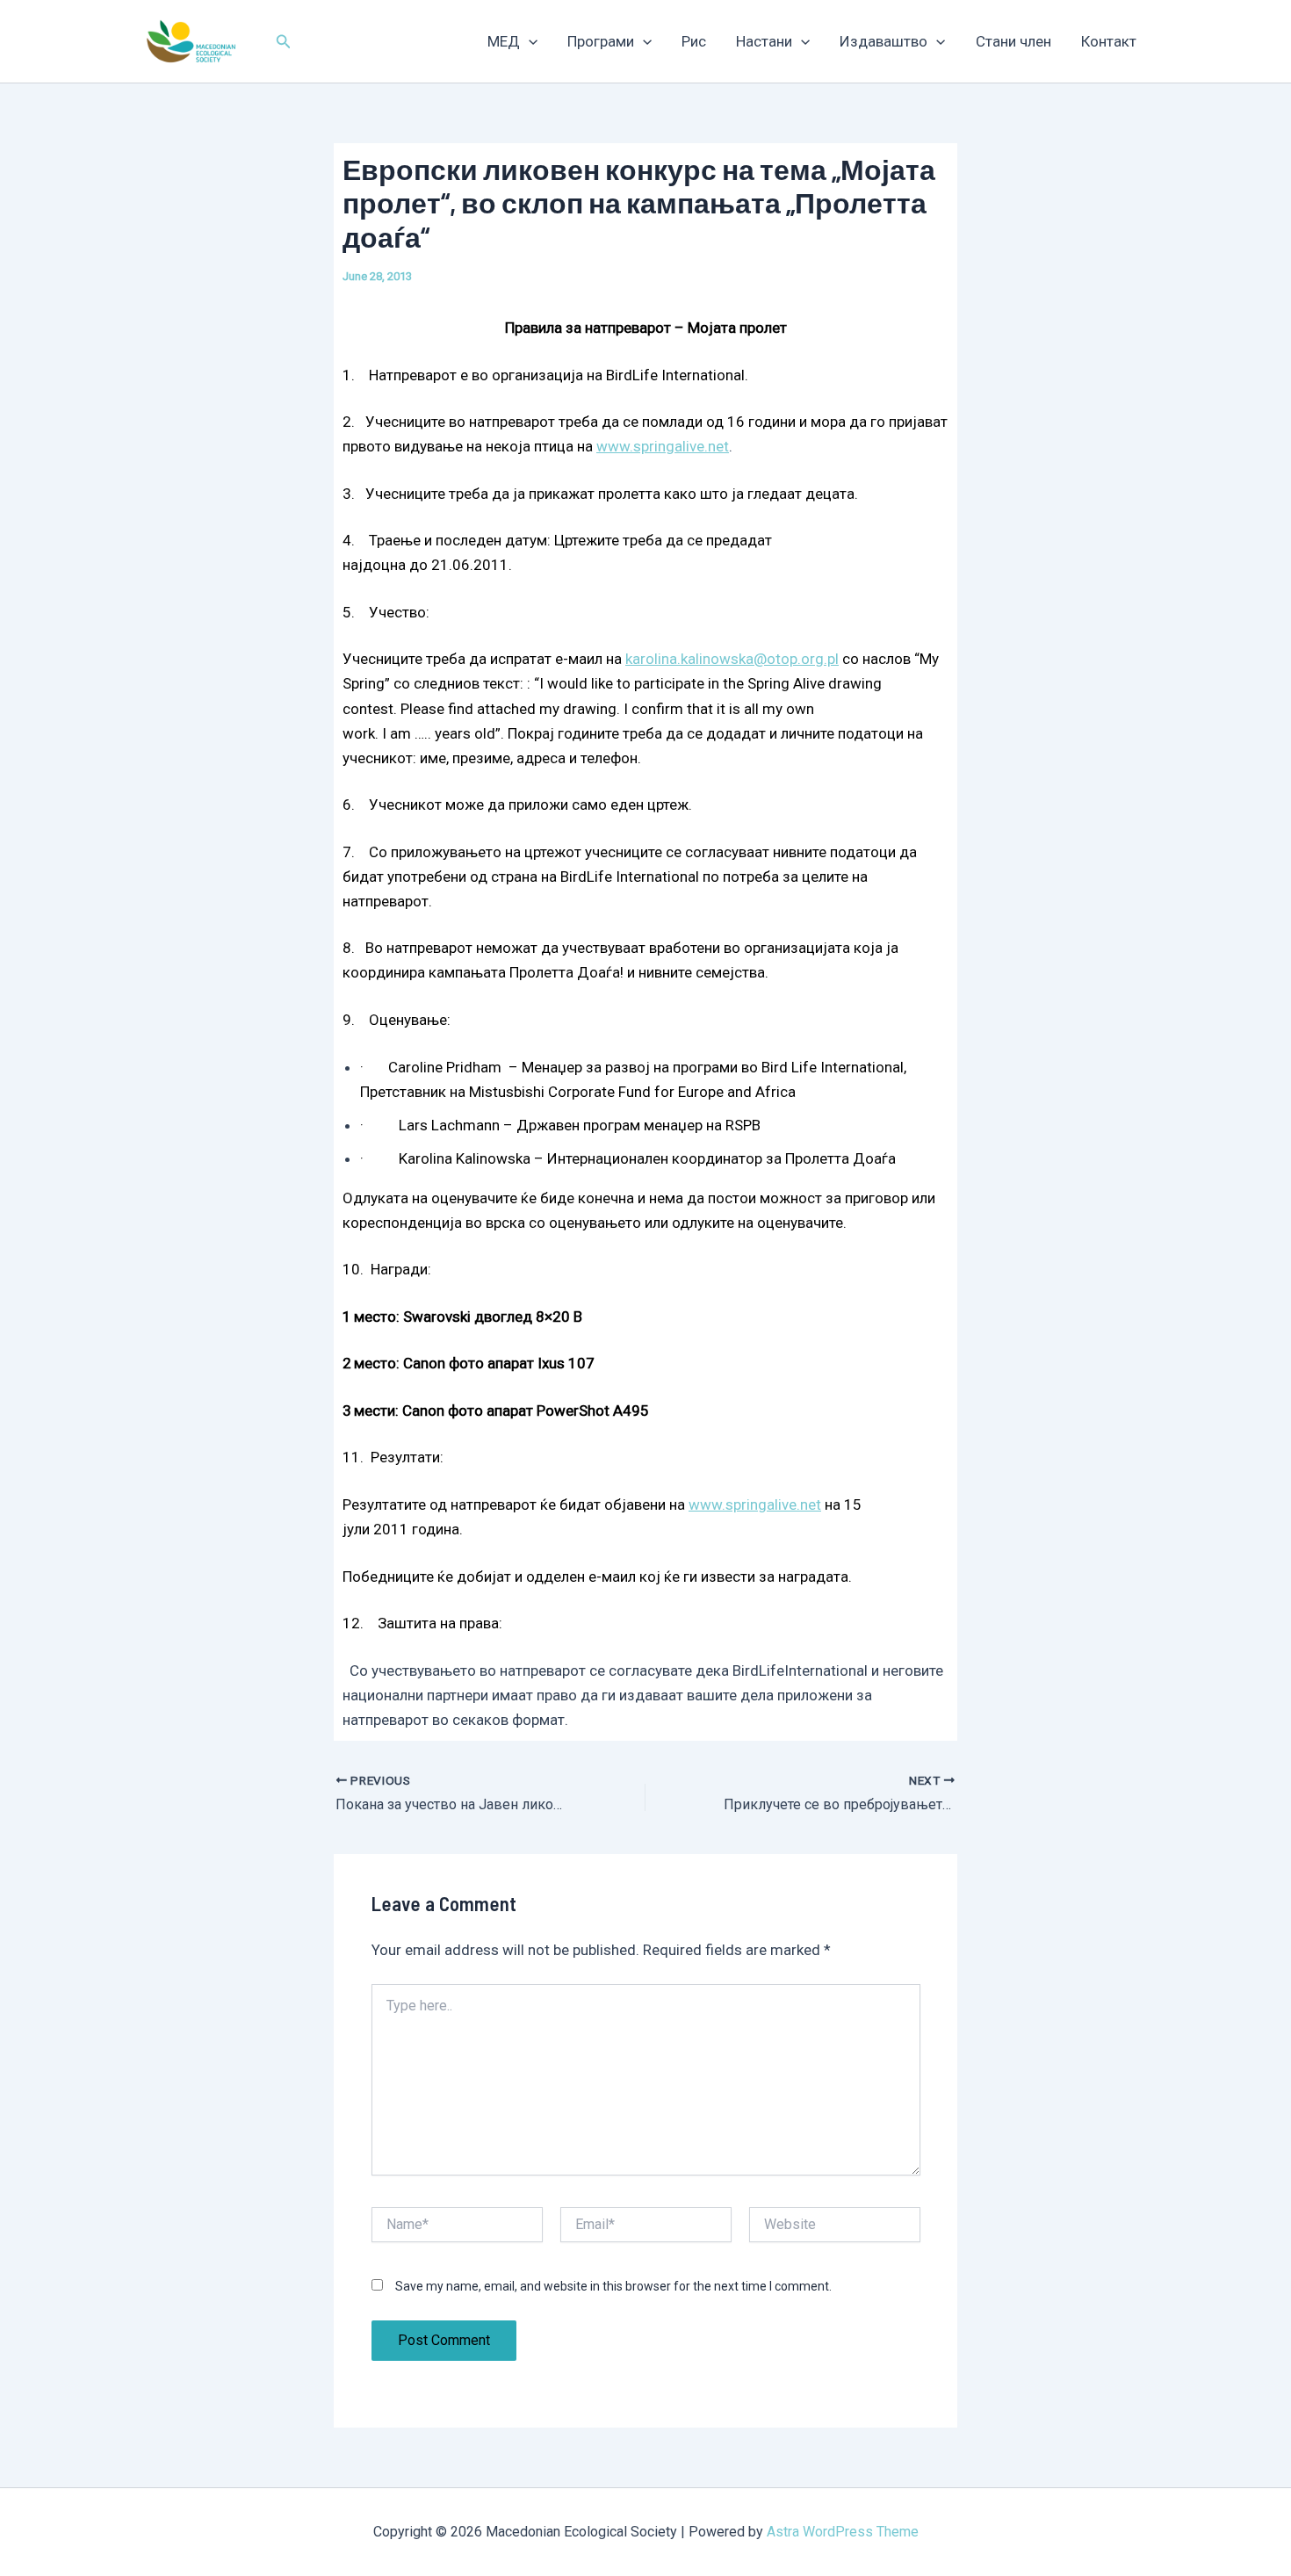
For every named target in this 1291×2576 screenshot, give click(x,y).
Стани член (1013, 41)
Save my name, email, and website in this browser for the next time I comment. (613, 2286)
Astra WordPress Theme (843, 2532)
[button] (284, 42)
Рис (694, 41)
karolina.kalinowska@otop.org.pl (732, 659)
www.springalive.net (663, 446)
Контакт (1109, 41)
